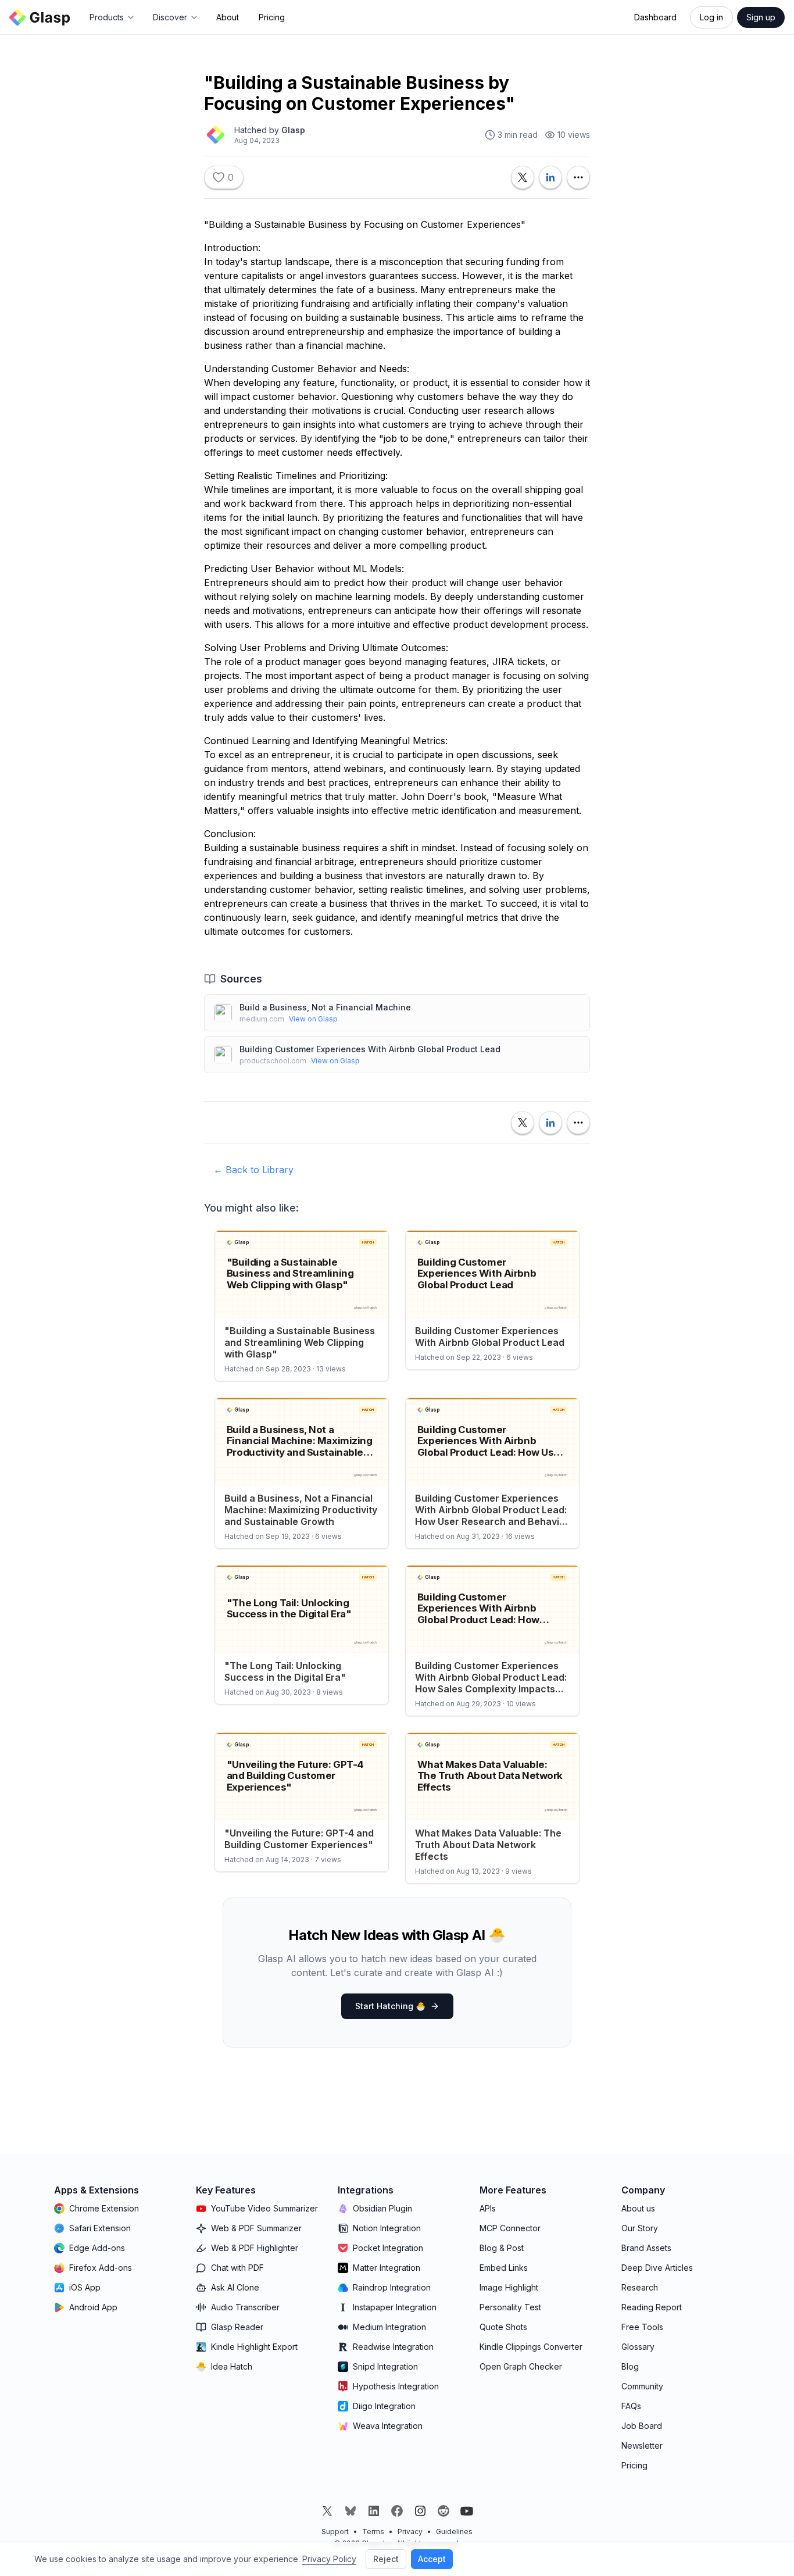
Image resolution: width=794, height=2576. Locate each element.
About (228, 17)
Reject (386, 2559)
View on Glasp (313, 1019)
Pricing (272, 17)
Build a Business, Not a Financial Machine (325, 1007)
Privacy (410, 2532)
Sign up (761, 17)
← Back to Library (253, 1170)
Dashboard (655, 17)
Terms (373, 2532)
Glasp (293, 130)
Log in (711, 17)
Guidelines (454, 2532)
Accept (432, 2559)
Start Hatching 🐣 (390, 2006)
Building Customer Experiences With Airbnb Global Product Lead (370, 1049)
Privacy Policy (329, 2559)
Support (335, 2532)
